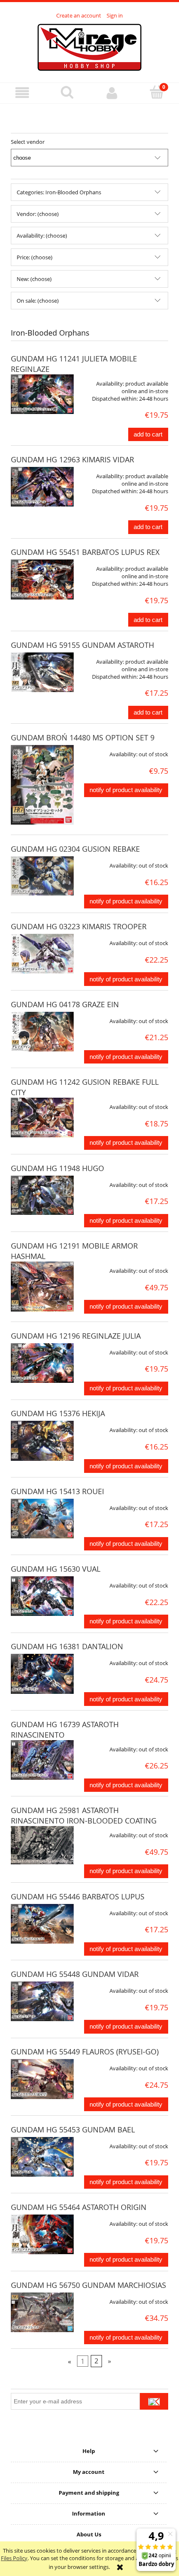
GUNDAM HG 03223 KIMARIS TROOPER (79, 926)
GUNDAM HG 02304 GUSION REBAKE (75, 849)
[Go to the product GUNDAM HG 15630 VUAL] (42, 1596)
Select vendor (28, 142)
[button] (22, 93)
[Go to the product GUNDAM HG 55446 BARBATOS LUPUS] (42, 1924)
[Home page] (89, 46)
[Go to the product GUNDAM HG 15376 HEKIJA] (42, 1441)
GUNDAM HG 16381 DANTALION (67, 1646)
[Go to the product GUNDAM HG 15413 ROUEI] (42, 1519)
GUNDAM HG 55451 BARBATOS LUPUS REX (85, 552)
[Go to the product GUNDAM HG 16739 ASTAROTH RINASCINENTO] (42, 1760)
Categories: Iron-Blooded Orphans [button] (59, 192)
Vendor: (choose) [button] (38, 214)
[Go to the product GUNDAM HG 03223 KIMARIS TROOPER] (42, 954)
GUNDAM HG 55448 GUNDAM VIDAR (75, 1974)
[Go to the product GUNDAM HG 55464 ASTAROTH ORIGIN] (42, 2234)
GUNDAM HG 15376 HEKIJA (58, 1413)
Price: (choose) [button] (35, 257)
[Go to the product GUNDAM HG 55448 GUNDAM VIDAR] (42, 2001)
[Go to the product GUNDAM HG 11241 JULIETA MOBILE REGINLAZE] (42, 394)
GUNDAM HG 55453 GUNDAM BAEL (73, 2130)
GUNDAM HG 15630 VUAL (56, 1569)
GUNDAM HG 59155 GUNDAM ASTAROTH (82, 645)
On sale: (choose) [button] (38, 301)
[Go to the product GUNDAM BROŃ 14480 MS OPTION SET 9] (42, 785)
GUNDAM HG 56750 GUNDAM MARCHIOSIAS (88, 2285)
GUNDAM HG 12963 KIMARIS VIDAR (72, 459)
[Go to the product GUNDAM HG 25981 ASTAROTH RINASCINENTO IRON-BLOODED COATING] (42, 1845)
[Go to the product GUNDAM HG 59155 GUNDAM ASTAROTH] (42, 672)
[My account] (112, 93)
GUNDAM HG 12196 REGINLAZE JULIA (76, 1336)
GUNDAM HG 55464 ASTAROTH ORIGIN (79, 2207)
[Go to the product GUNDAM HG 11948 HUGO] (42, 1195)
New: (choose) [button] (34, 279)
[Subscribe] (154, 2401)
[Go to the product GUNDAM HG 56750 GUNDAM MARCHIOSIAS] (42, 2312)
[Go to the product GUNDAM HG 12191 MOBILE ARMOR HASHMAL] (42, 1287)
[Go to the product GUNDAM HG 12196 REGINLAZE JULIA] (42, 1363)
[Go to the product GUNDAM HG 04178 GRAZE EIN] (42, 1032)
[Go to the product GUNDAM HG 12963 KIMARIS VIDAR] (42, 487)
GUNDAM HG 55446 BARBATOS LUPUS (78, 1896)
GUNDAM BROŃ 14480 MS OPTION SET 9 (83, 737)
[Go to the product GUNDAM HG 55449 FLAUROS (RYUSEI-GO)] (42, 2079)
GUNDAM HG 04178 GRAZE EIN (65, 1004)
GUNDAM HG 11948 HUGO (57, 1168)
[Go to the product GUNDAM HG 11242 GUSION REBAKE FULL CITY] (42, 1117)
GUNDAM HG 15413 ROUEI (57, 1491)
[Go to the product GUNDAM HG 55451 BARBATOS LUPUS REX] (42, 579)
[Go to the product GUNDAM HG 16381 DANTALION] (42, 1674)
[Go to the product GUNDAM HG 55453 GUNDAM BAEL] (42, 2157)
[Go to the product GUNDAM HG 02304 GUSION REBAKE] (42, 876)
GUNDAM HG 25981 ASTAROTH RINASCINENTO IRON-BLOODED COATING (84, 1815)
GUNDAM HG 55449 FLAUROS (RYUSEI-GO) (85, 2052)
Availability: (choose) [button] (42, 236)
